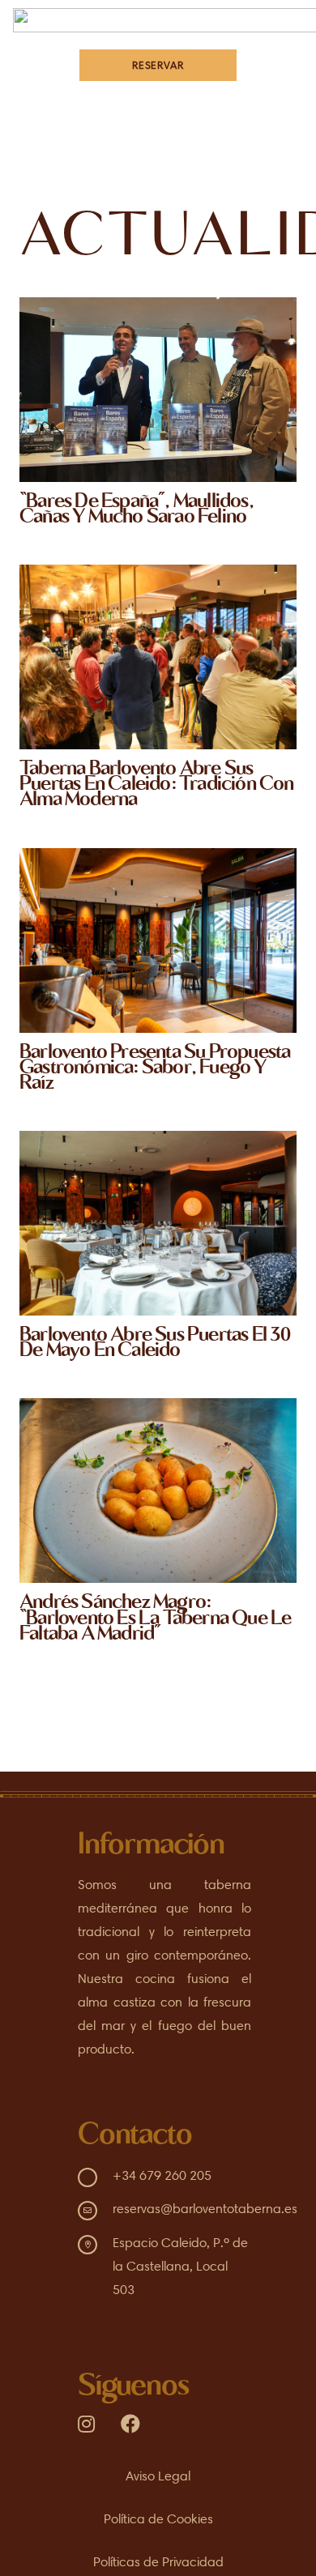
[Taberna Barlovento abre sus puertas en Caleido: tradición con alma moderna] (158, 657)
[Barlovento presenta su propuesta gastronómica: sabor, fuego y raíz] (158, 940)
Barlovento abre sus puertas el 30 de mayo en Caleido (155, 1344)
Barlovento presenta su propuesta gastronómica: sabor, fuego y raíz (155, 1069)
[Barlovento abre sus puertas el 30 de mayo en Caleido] (158, 1223)
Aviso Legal (158, 2476)
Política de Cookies (158, 2519)
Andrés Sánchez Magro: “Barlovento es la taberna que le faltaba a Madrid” (155, 1619)
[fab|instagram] (86, 2424)
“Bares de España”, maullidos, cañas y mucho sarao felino (137, 510)
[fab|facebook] (130, 2424)
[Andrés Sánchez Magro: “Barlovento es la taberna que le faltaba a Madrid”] (158, 1491)
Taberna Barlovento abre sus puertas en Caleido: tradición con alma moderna (157, 785)
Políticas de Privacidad (158, 2562)
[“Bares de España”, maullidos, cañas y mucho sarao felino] (158, 390)
